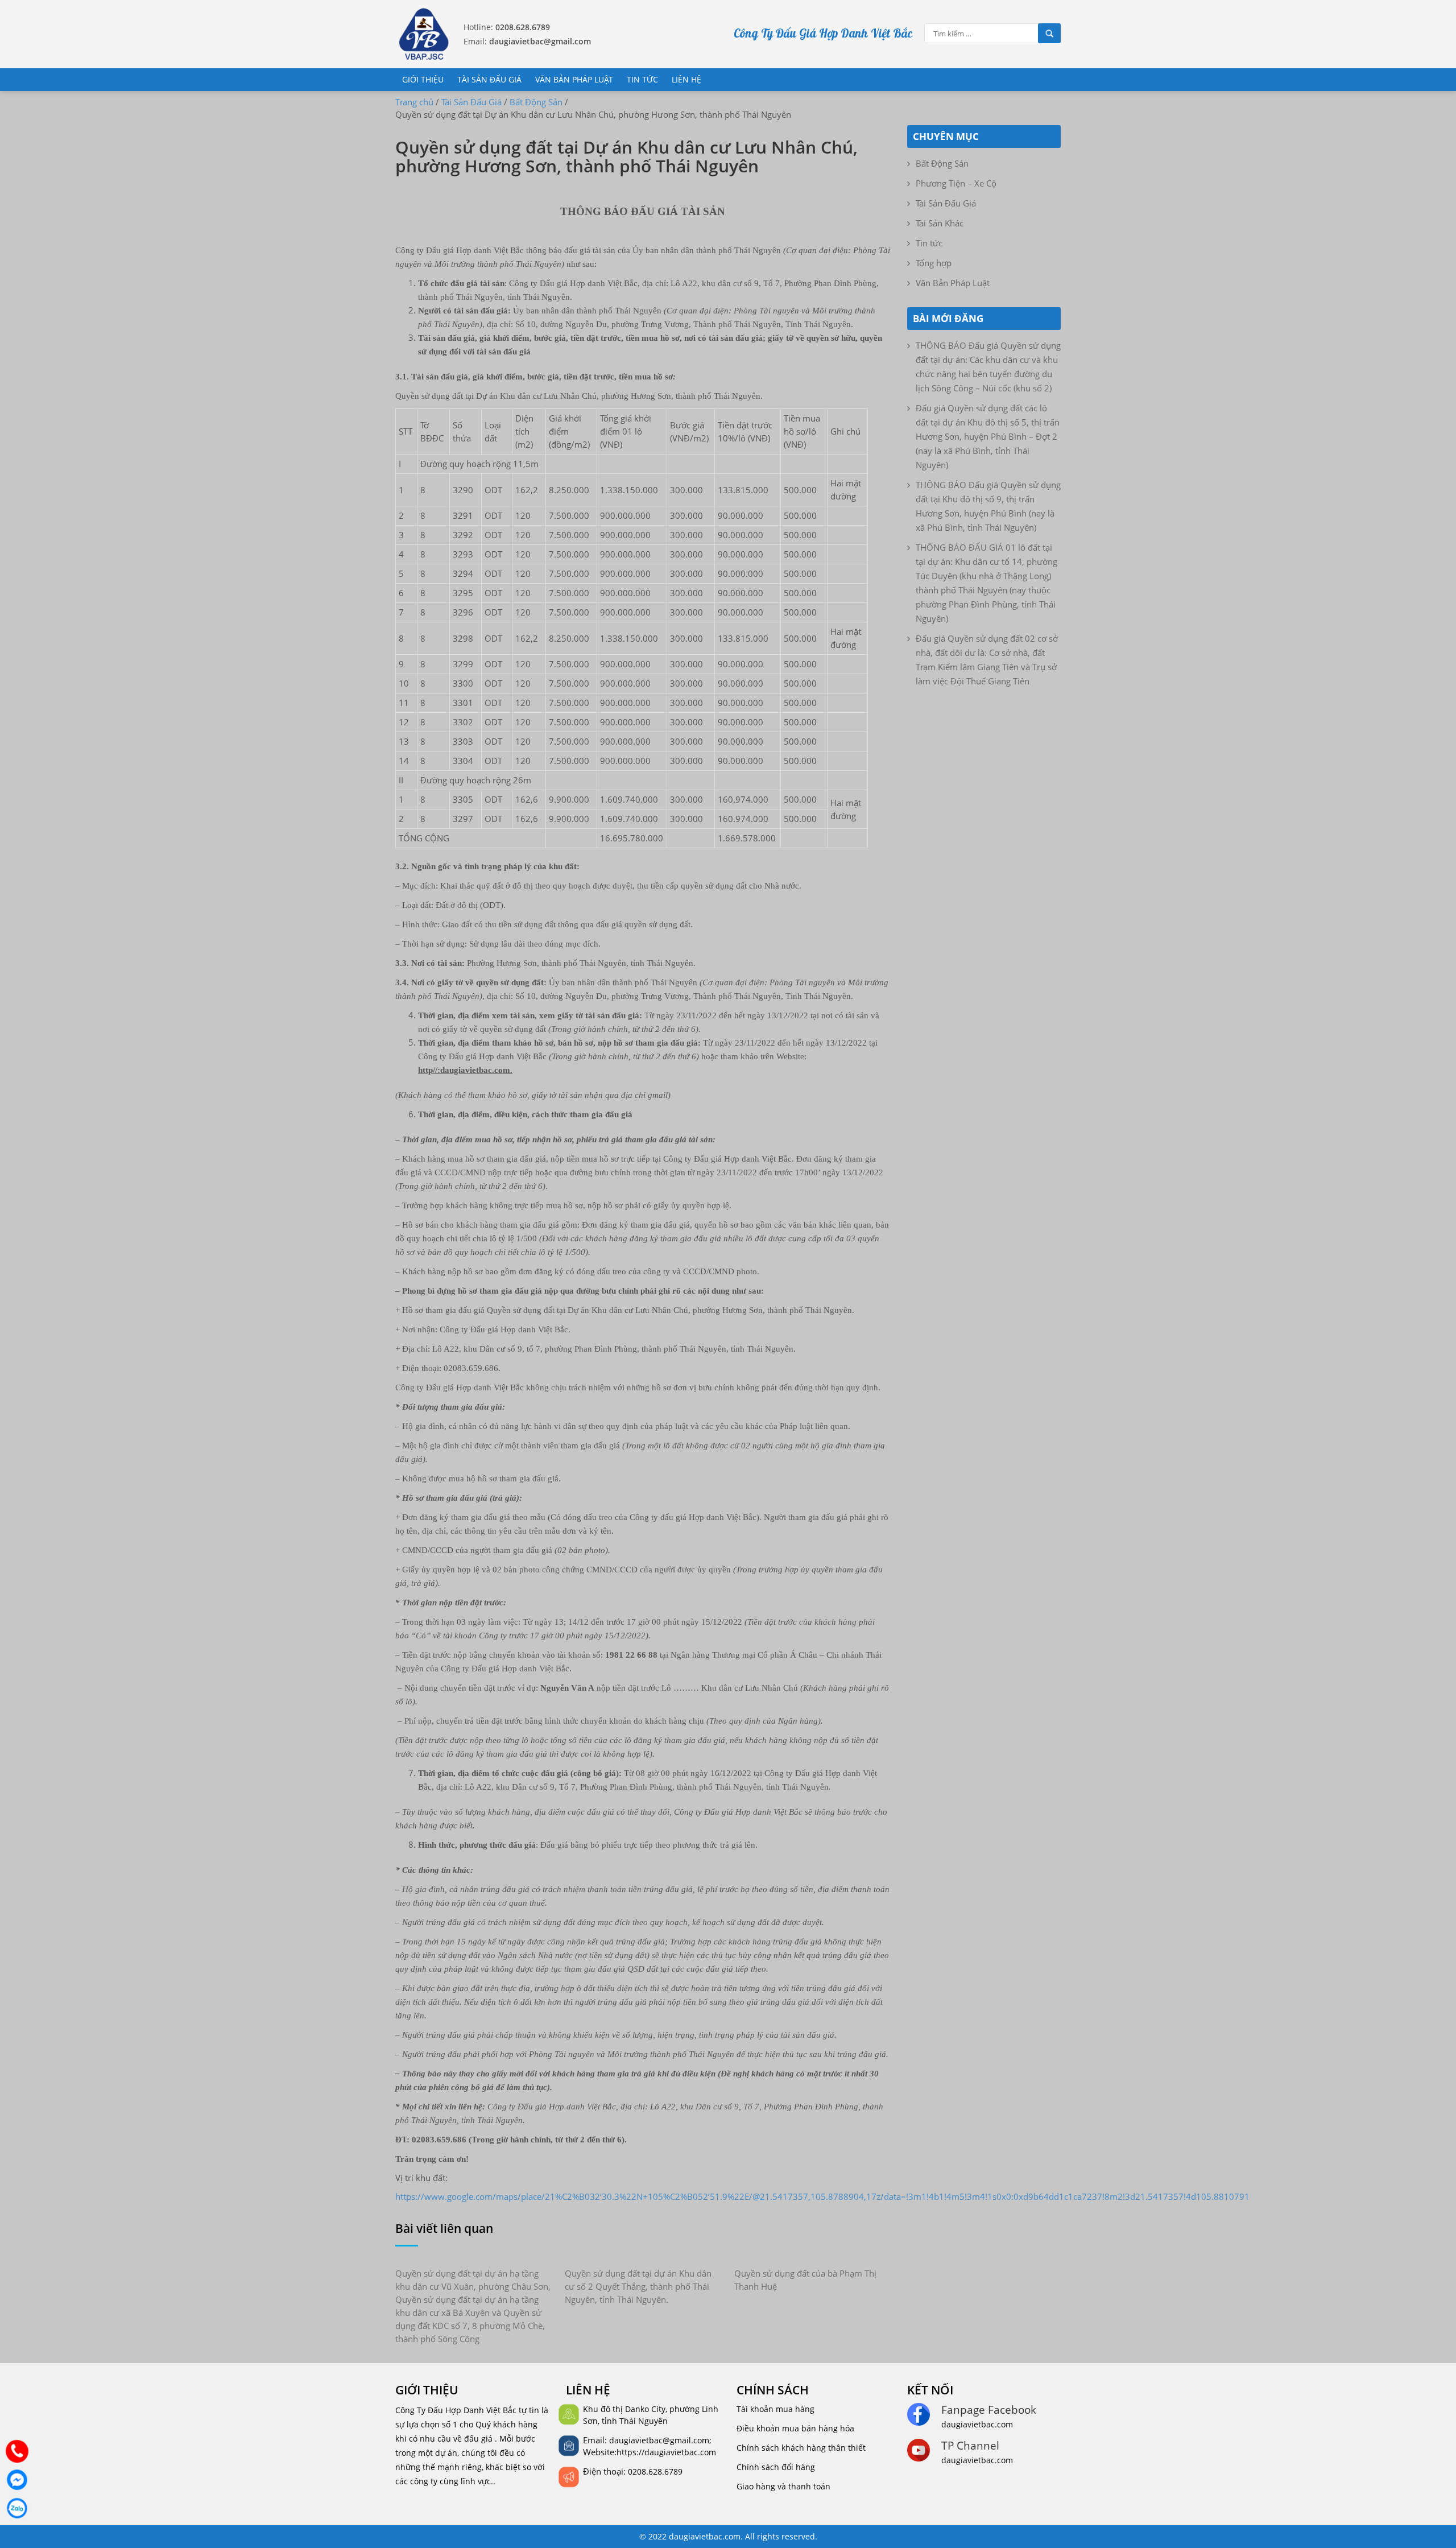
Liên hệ (686, 79)
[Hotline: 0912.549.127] (17, 2451)
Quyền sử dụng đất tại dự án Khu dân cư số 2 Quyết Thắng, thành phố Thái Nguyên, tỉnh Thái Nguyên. (638, 2286)
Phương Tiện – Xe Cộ (956, 183)
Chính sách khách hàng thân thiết (801, 2448)
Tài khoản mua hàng (775, 2409)
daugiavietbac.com (977, 2424)
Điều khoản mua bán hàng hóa (795, 2428)
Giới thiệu (423, 79)
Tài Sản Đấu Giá (489, 79)
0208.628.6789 (523, 27)
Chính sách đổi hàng (776, 2467)
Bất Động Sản (942, 163)
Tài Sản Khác (940, 223)
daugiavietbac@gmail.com (540, 41)
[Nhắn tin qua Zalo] (17, 2508)
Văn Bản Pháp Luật (574, 79)
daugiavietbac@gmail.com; (660, 2440)
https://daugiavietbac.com (666, 2452)
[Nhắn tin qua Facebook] (17, 2480)
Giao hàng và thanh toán (783, 2486)
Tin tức (642, 79)
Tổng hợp (934, 263)
